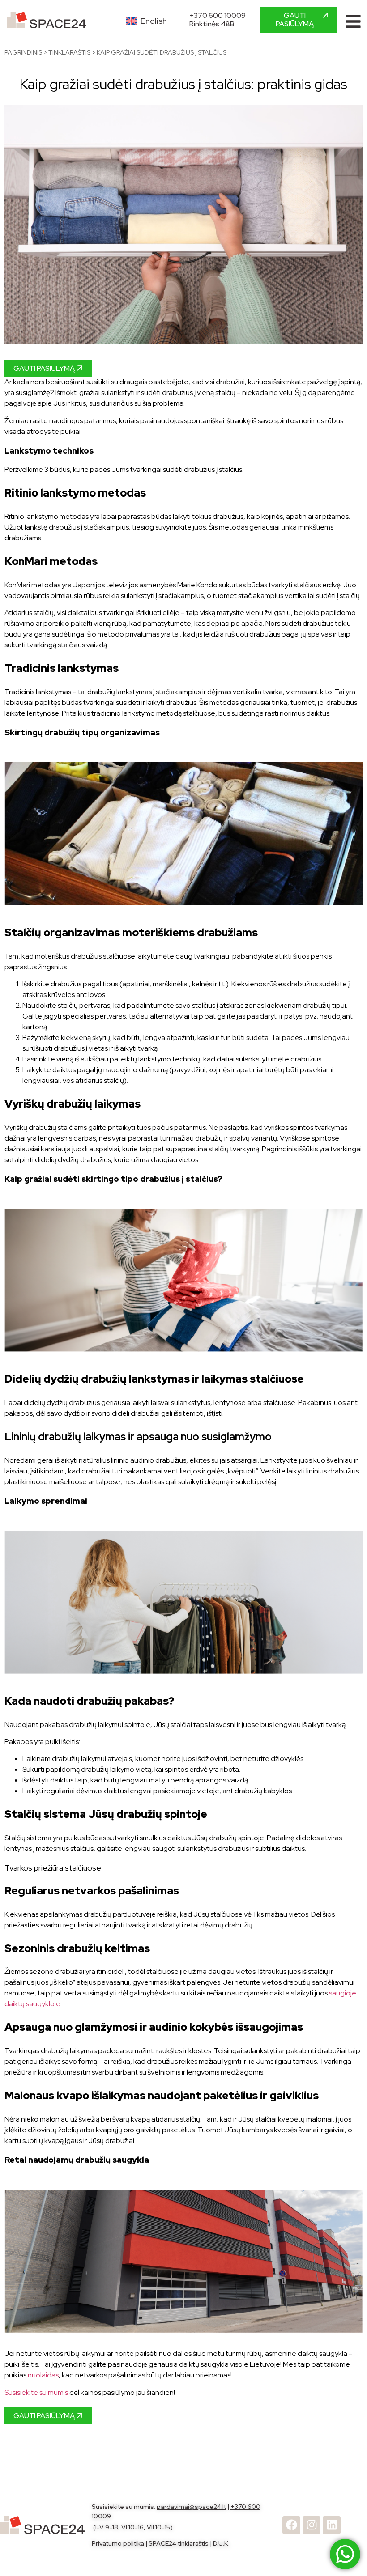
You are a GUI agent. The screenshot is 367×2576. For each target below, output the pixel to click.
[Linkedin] (332, 2525)
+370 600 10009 (218, 15)
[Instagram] (312, 2525)
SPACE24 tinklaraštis (179, 2543)
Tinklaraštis (69, 52)
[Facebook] (291, 2525)
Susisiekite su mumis (36, 2392)
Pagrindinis (23, 52)
